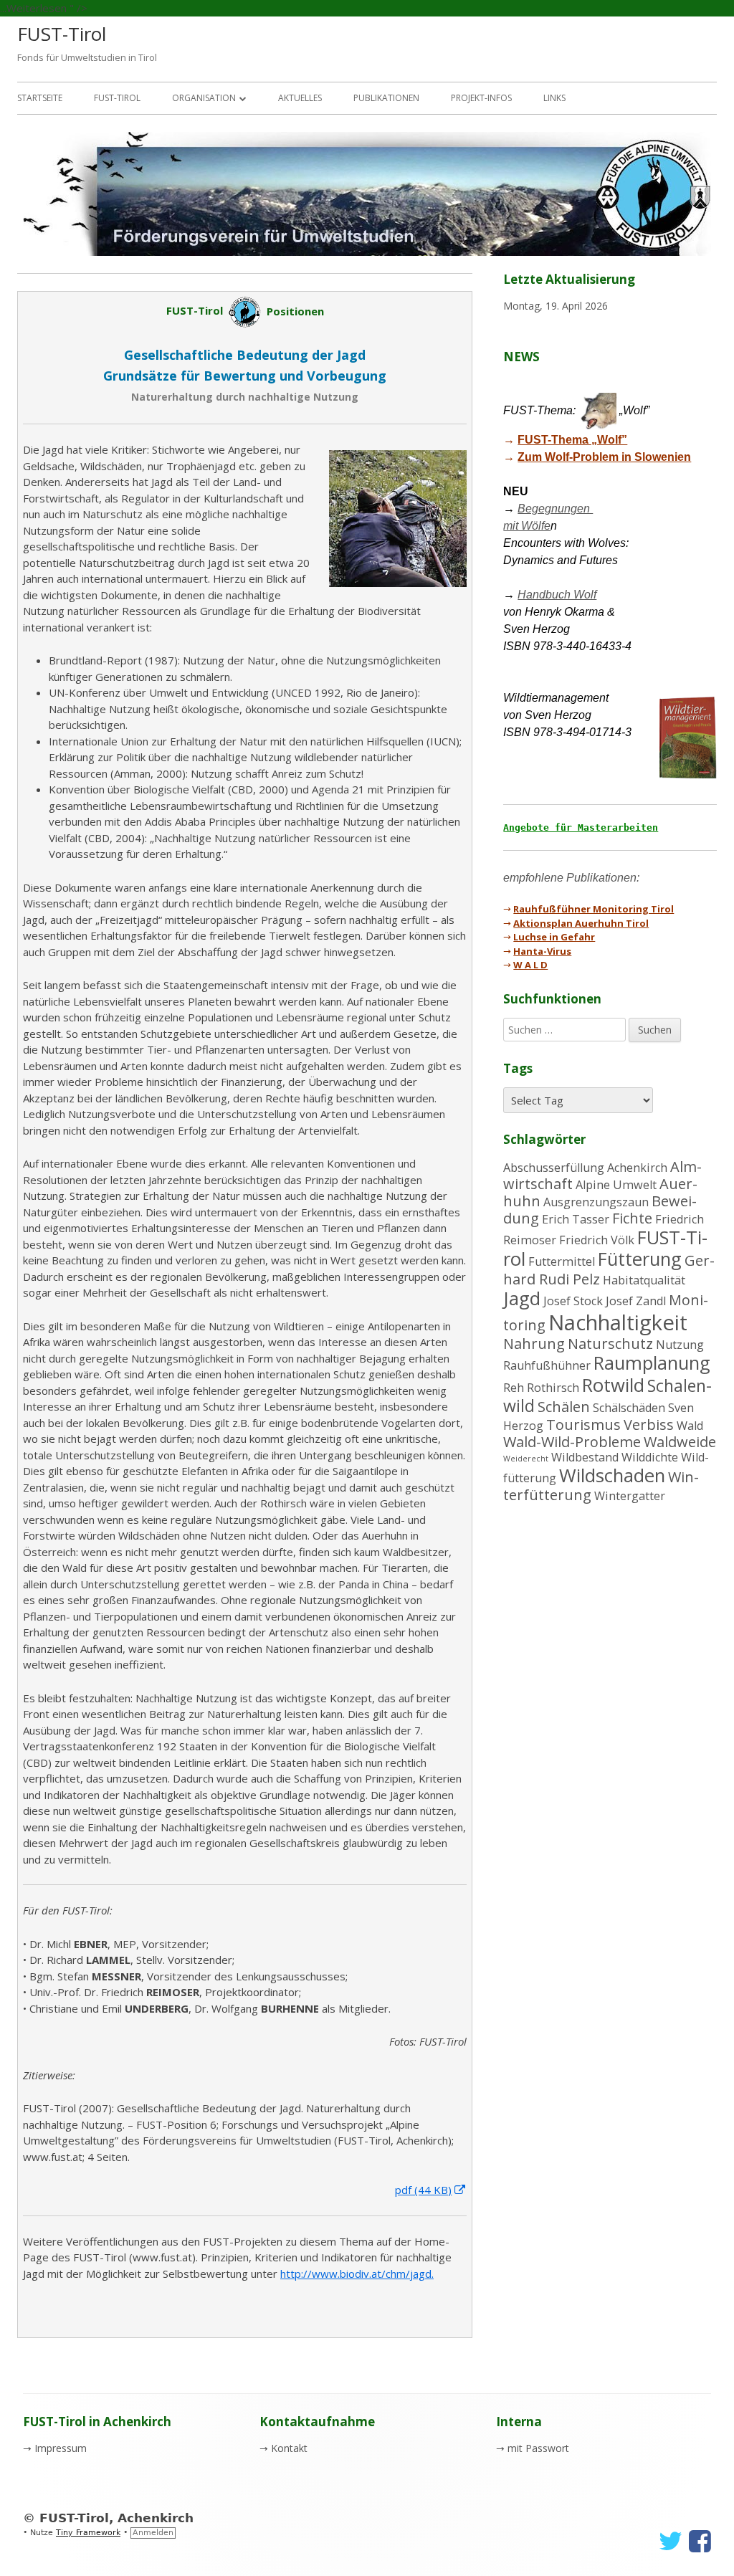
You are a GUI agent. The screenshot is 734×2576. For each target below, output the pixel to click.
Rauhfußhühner (547, 1365)
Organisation (204, 98)
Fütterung (640, 1259)
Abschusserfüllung (554, 1168)
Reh (514, 1388)
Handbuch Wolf (557, 595)
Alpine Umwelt (616, 1185)
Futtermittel (562, 1261)
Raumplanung (652, 1363)
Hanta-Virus (542, 951)
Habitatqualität (644, 1280)
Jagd (522, 1298)
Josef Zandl (636, 1301)
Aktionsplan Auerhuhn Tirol (581, 923)
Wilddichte (650, 1457)
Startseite (40, 98)
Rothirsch (553, 1388)
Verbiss (649, 1425)
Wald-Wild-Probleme (572, 1442)
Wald (690, 1426)
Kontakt (289, 2448)
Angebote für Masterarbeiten (581, 827)
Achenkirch (637, 1168)
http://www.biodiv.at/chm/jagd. (357, 2274)
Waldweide (680, 1442)
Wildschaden (612, 1475)
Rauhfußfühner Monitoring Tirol (594, 909)
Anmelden (153, 2533)
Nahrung (534, 1344)
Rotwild (613, 1385)
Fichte (632, 1218)
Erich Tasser (576, 1219)
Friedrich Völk (597, 1240)
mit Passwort (538, 2448)
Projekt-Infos (481, 98)
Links (554, 98)
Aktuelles (300, 98)
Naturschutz (610, 1344)
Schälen (564, 1407)
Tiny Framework (88, 2533)
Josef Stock (573, 1301)
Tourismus (583, 1425)
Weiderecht (526, 1459)
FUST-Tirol (62, 34)
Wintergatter (630, 1496)
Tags (518, 1068)
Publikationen (386, 98)
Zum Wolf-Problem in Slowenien (604, 457)
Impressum (61, 2448)
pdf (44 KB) (431, 2190)
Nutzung (680, 1345)
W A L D (530, 965)
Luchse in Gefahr (554, 937)
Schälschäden (629, 1408)
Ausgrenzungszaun (596, 1202)
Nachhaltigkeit (618, 1322)
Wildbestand (585, 1457)
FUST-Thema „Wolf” (572, 440)
